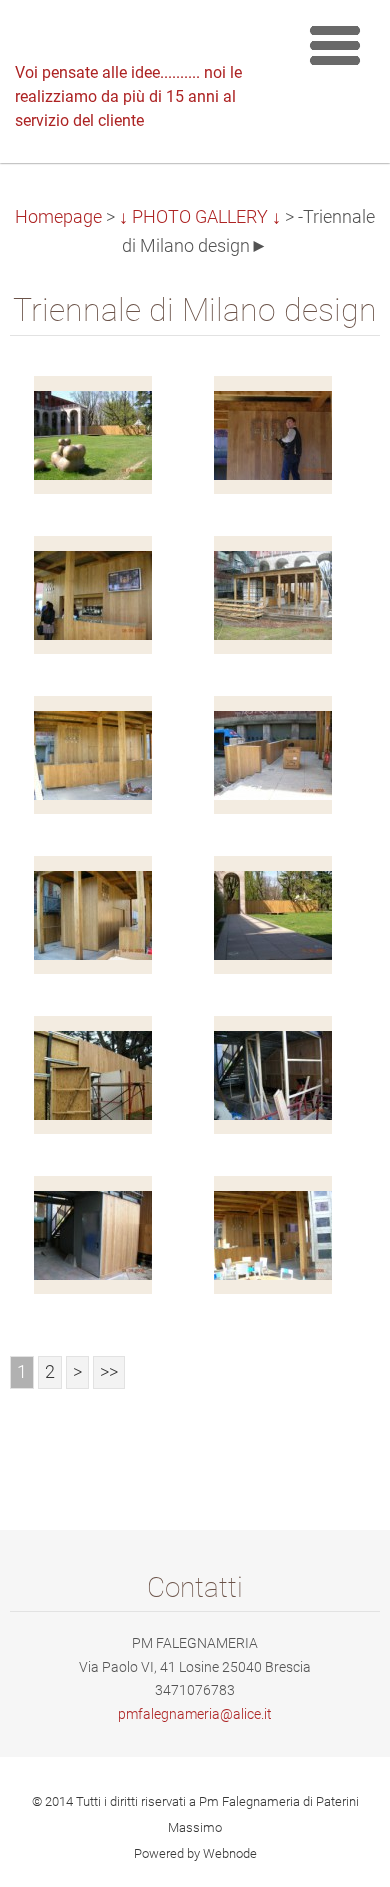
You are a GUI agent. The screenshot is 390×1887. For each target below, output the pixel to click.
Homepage (58, 217)
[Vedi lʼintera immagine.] (93, 435)
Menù (335, 45)
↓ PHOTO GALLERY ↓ (200, 217)
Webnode (230, 1853)
